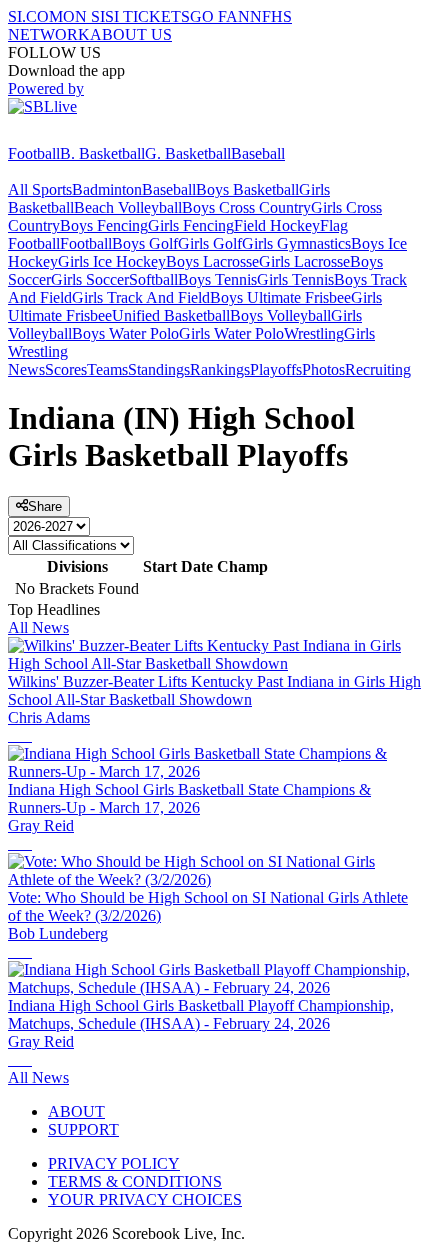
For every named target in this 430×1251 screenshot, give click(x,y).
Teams (107, 369)
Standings (159, 369)
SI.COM (35, 16)
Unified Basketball (171, 315)
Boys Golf (145, 243)
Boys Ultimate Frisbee (280, 297)
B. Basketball (102, 153)
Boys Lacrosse (212, 261)
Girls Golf (210, 243)
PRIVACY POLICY (114, 1163)
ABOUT (76, 1111)
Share (45, 506)
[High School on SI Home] (85, 135)
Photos (323, 369)
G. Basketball (188, 153)
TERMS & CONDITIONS (135, 1181)
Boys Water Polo (125, 333)
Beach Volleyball (128, 207)
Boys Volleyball (280, 315)
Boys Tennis (217, 279)
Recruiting (378, 369)
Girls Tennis (295, 279)
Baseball (258, 153)
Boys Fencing (104, 225)
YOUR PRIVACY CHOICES (145, 1199)
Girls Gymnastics (296, 243)
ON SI (84, 16)
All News (38, 627)
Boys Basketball (247, 189)
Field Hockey (277, 225)
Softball (153, 279)
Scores (66, 369)
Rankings (220, 369)
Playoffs (276, 369)
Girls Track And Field (141, 297)
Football (34, 153)
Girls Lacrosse (304, 261)
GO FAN (220, 16)
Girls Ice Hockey (112, 261)
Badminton (107, 189)
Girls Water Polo (231, 333)
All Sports (40, 189)
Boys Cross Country (246, 207)
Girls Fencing (191, 225)
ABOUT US (131, 34)
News (26, 369)
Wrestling (314, 333)
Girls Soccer (90, 279)
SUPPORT (83, 1129)
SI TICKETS (147, 16)
